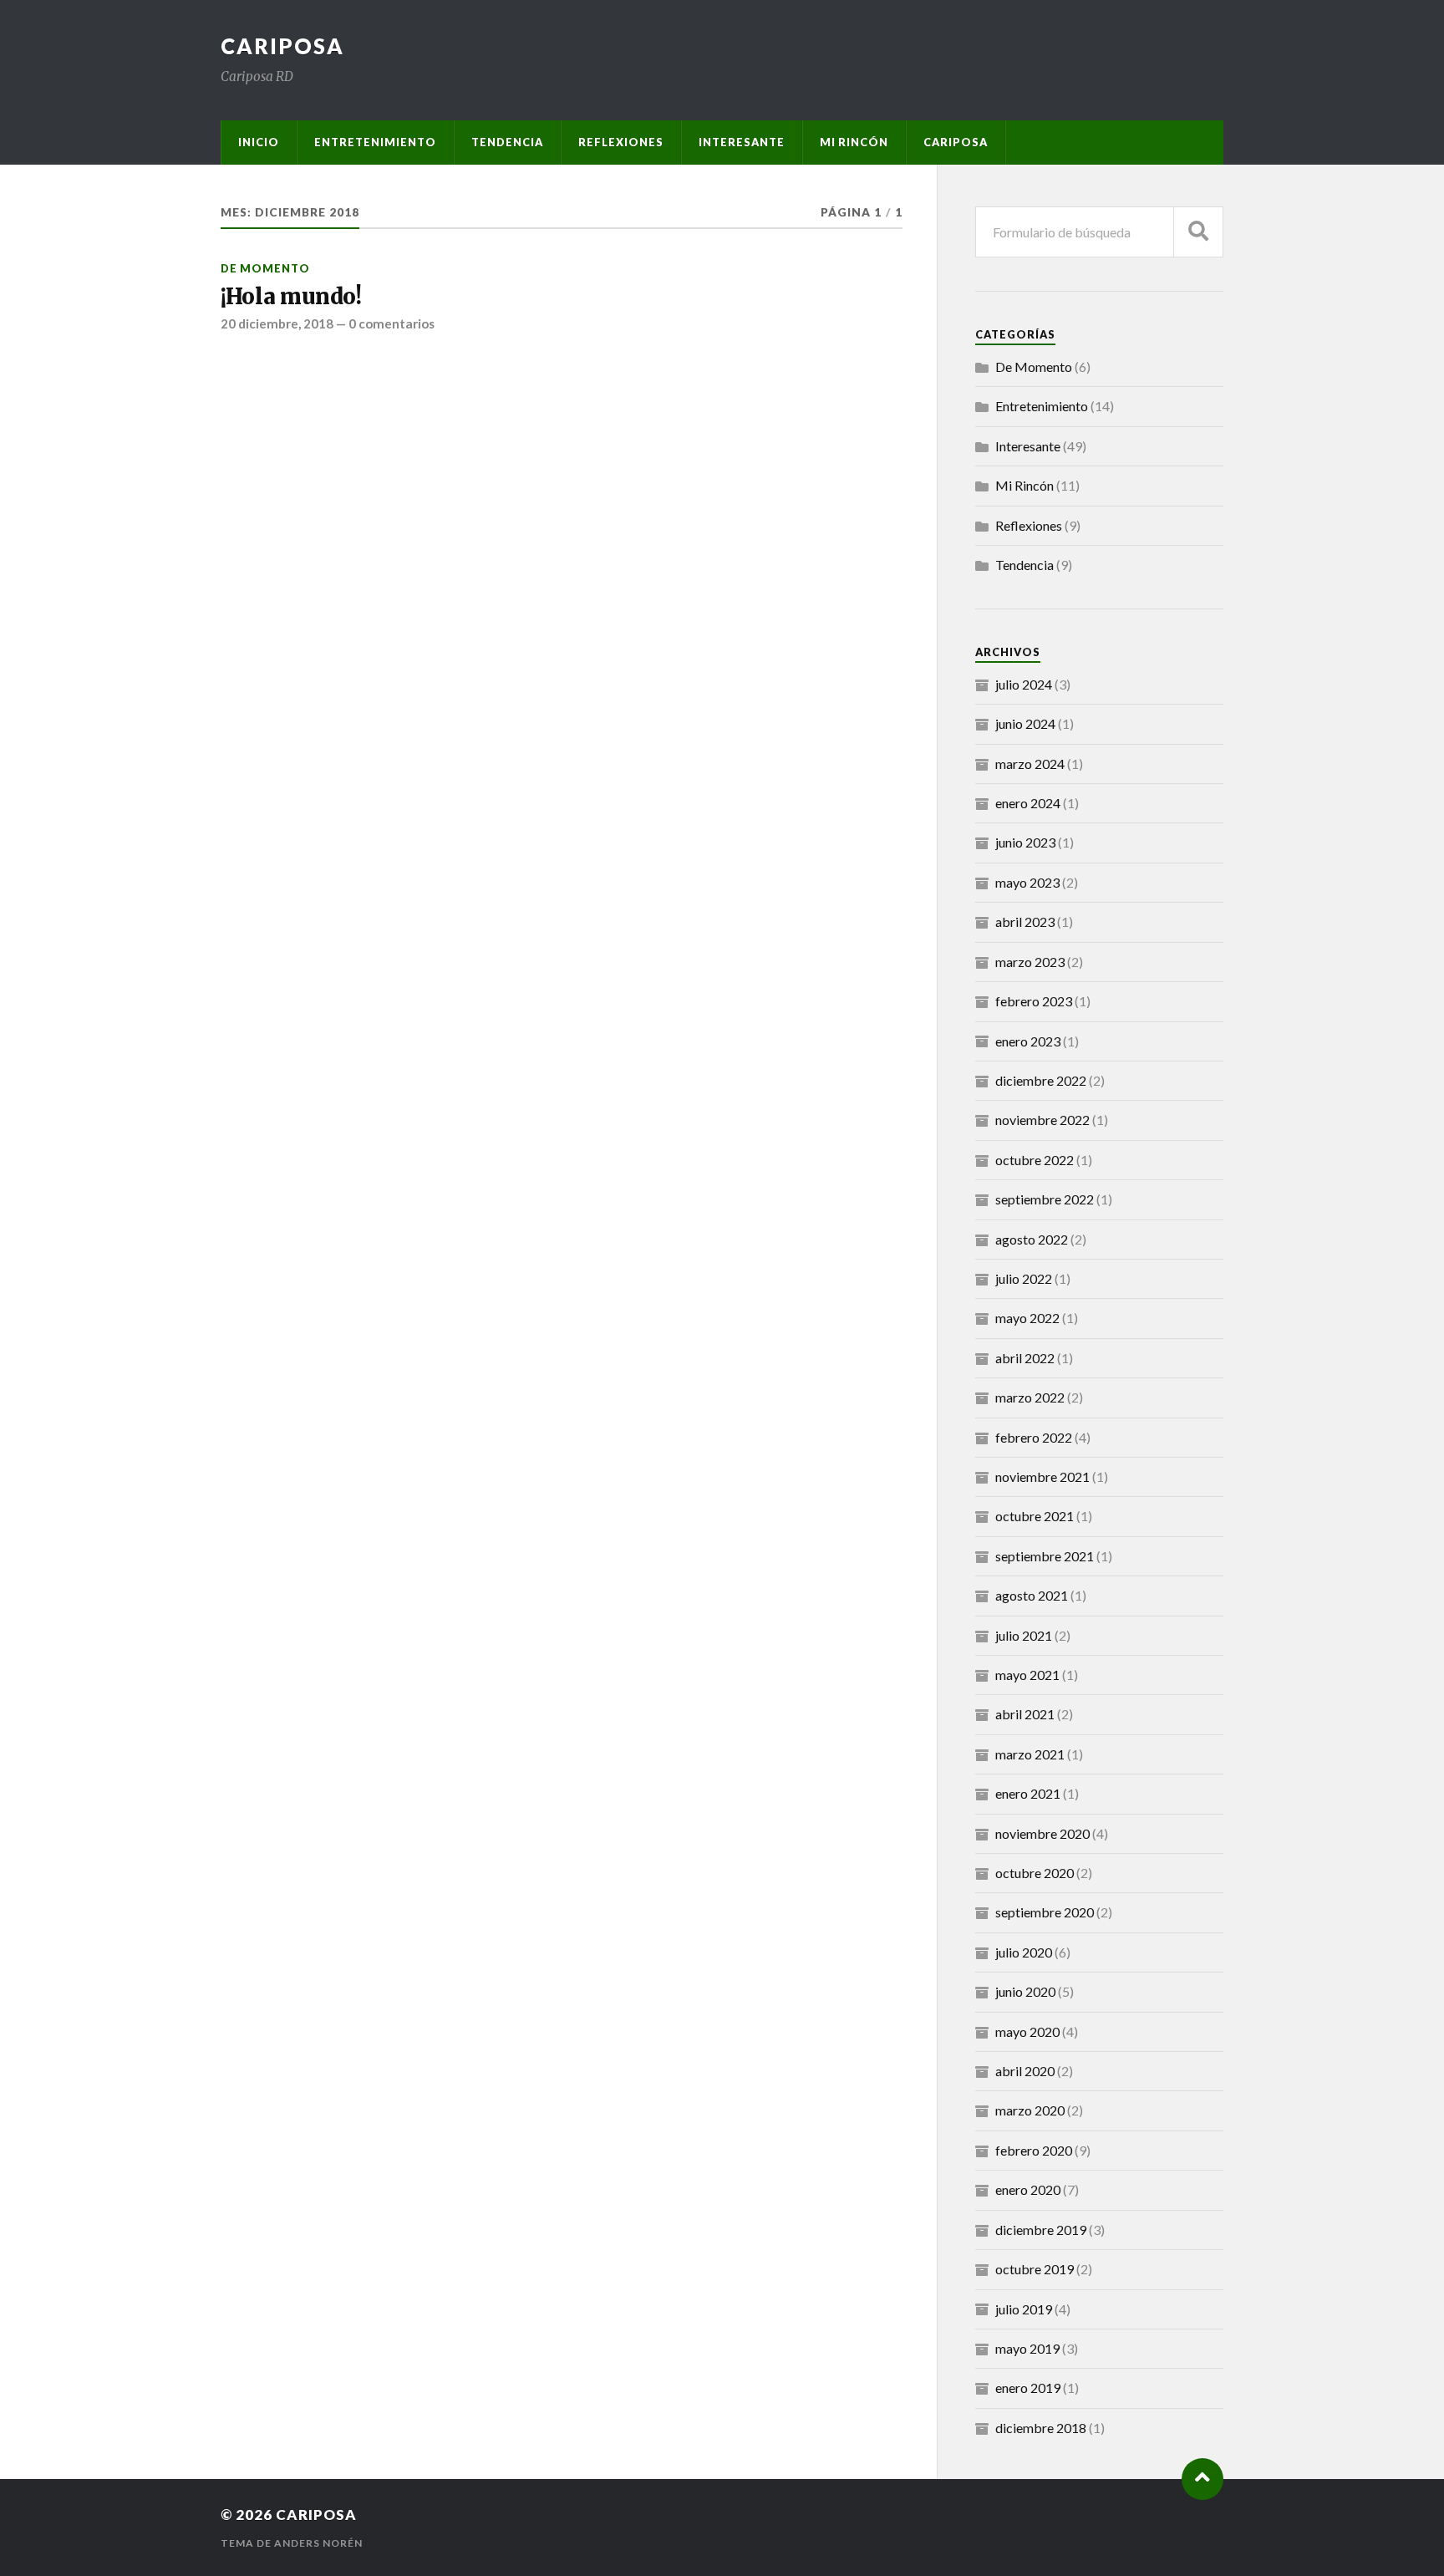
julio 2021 (1024, 1635)
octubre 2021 (1035, 1516)
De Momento (265, 268)
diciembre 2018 (1041, 2428)
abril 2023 (1025, 921)
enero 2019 (1028, 2388)
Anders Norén (318, 2543)
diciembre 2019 (1041, 2230)
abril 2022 (1025, 1358)
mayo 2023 (1027, 882)
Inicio (259, 142)
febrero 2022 (1034, 1437)
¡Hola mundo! (291, 297)
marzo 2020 (1030, 2110)
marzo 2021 (1030, 1754)
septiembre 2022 (1045, 1199)
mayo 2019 (1027, 2348)
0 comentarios (392, 323)
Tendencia (507, 142)
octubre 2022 (1035, 1160)
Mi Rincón (854, 142)
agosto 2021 (1032, 1595)
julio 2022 (1024, 1278)
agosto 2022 (1032, 1239)
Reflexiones (621, 142)
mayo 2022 (1027, 1318)
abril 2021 (1025, 1714)
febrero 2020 (1034, 2150)
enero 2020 (1028, 2189)
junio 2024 (1025, 723)
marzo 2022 (1030, 1397)
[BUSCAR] (1198, 232)
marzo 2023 (1030, 962)
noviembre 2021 (1042, 1476)
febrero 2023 (1034, 1001)
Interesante (742, 142)
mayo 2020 (1027, 2031)
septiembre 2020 (1045, 1912)
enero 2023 (1028, 1041)
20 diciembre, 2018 (277, 323)
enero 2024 (1028, 803)
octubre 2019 (1035, 2269)
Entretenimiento (375, 142)
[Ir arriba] (1202, 2479)
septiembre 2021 (1045, 1556)
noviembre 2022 (1042, 1120)
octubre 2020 (1035, 1873)
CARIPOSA (282, 46)
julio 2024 (1024, 684)
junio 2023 (1025, 842)
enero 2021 (1028, 1793)
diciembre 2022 (1041, 1080)
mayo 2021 (1027, 1675)
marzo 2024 (1030, 764)
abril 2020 (1025, 2071)
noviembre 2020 (1042, 1833)
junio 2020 (1025, 1991)
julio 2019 (1024, 2309)
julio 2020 (1024, 1952)
